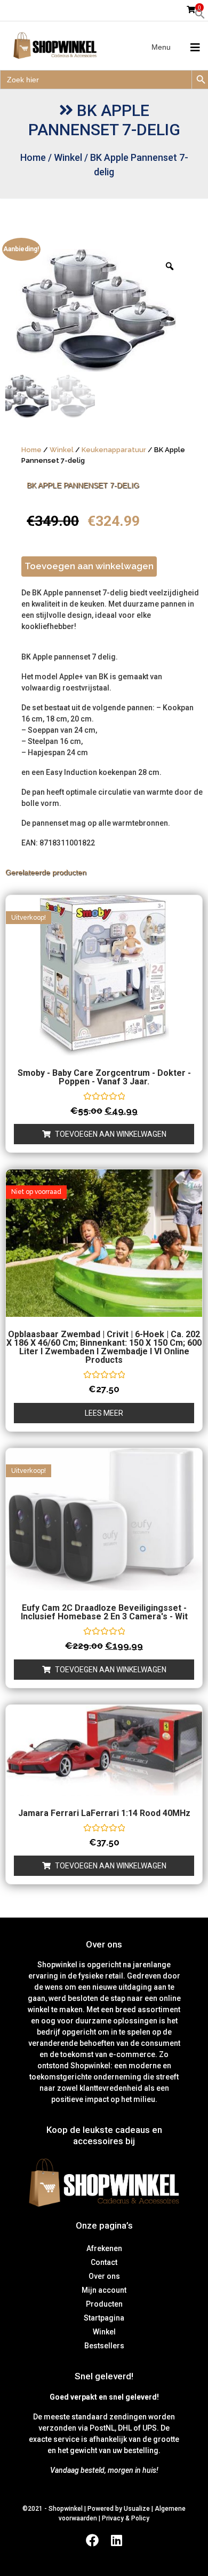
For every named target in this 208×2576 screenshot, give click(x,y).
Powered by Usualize (119, 2509)
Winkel (68, 157)
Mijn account (104, 2290)
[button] (200, 13)
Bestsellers (104, 2346)
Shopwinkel (66, 2509)
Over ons (104, 2276)
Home (33, 157)
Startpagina (104, 2318)
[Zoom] (170, 266)
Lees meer (104, 1413)
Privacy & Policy (126, 2518)
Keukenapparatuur (114, 450)
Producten (104, 2304)
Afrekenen (104, 2248)
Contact (104, 2262)
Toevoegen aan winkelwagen (89, 566)
